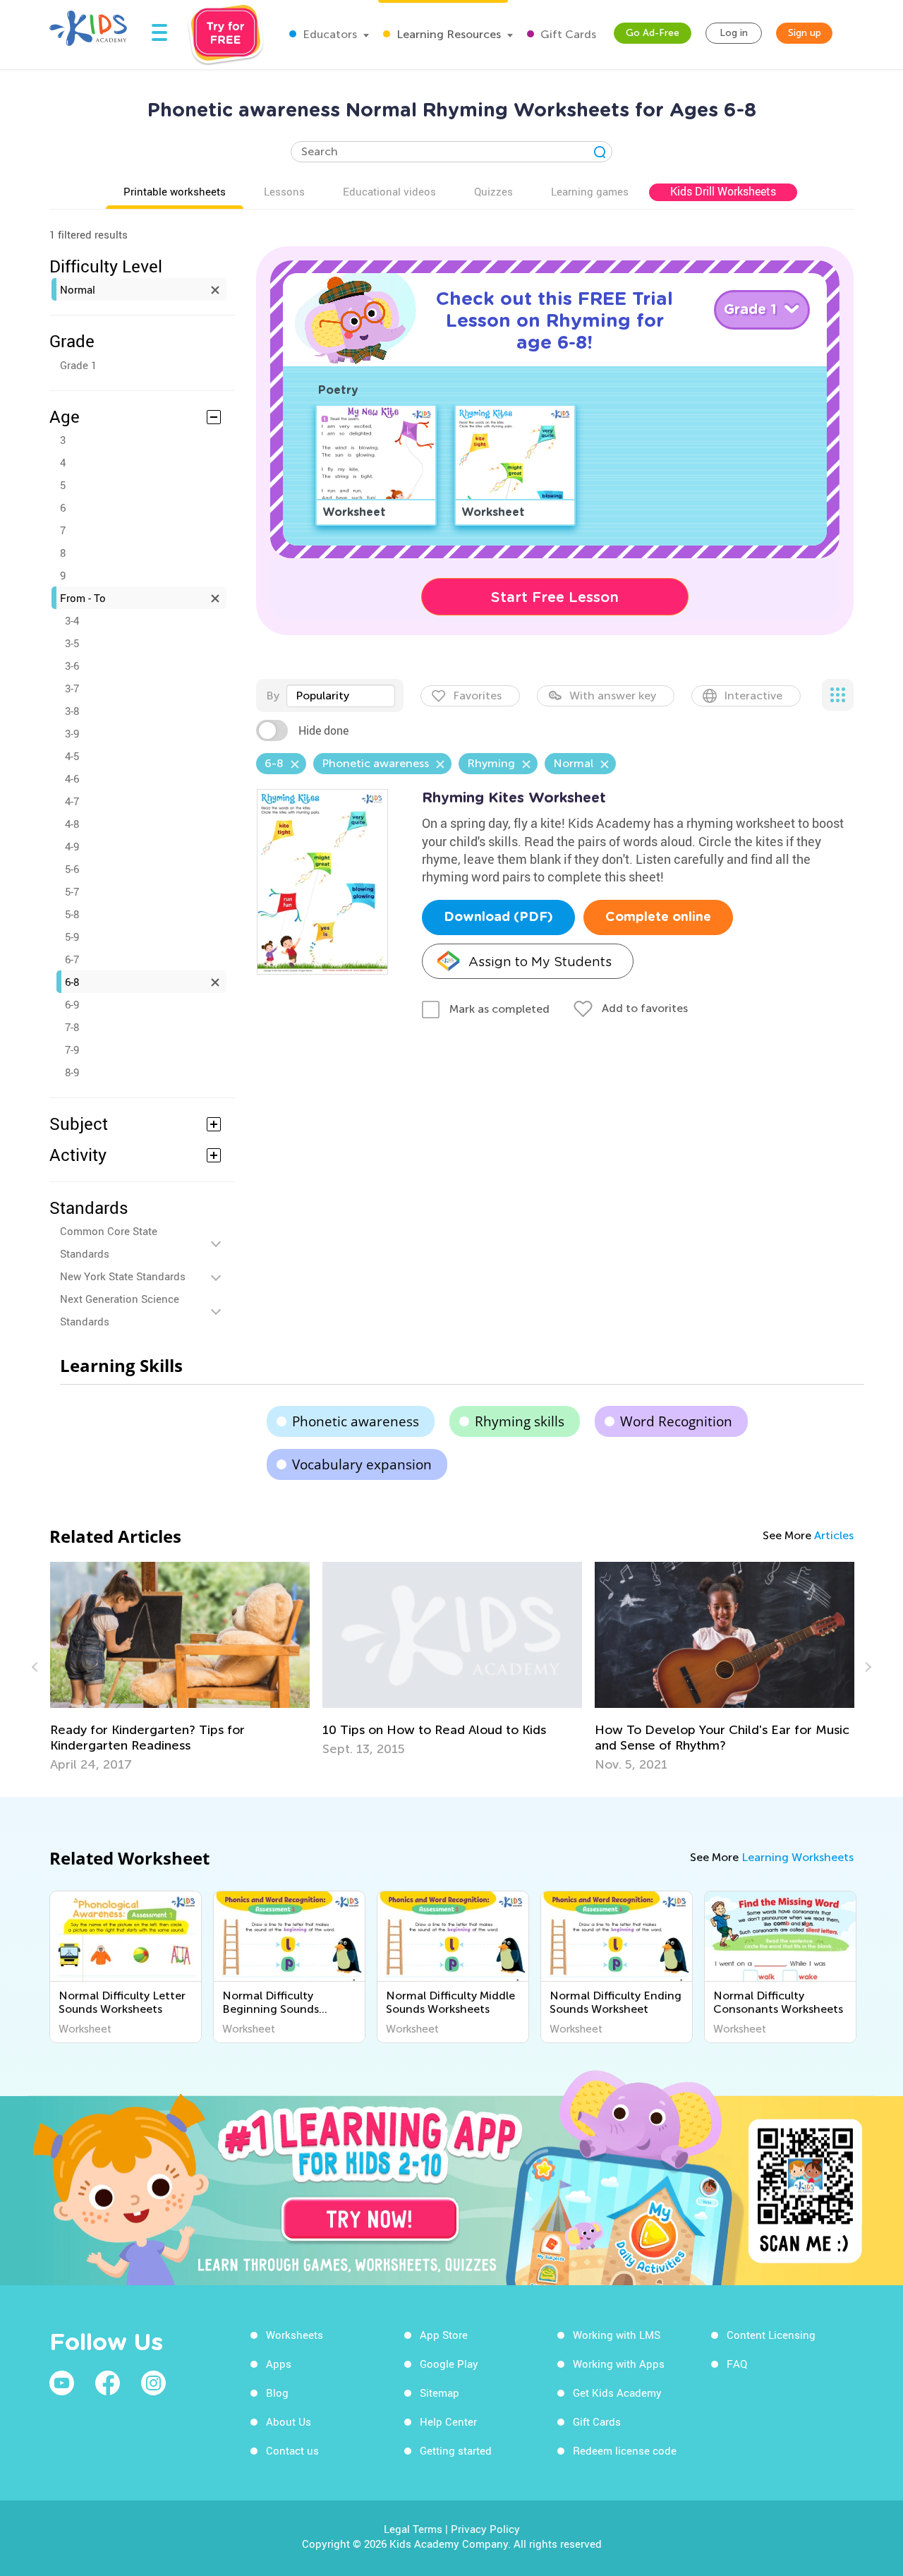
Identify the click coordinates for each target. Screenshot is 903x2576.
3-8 (72, 711)
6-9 (72, 1004)
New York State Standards (123, 1276)
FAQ (737, 2364)
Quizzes (493, 191)
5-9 (72, 937)
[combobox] (341, 696)
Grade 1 (78, 365)
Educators (328, 34)
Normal (78, 289)
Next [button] (866, 1667)
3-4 (72, 620)
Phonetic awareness (356, 1421)
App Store (444, 2335)
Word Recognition (676, 1421)
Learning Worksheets (798, 1857)
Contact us (292, 2450)
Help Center (448, 2421)
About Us (289, 2421)
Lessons (284, 191)
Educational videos (389, 191)
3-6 (72, 666)
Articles (834, 1535)
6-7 (72, 959)
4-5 (72, 756)
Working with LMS (617, 2335)
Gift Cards (567, 34)
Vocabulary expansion (362, 1464)
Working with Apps (619, 2364)
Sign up (805, 33)
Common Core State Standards (109, 1242)
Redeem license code (625, 2450)
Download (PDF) (498, 917)
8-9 (72, 1072)
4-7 (72, 801)
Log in (734, 33)
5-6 (72, 869)
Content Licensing (771, 2335)
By (273, 696)
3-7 (72, 688)
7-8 (72, 1027)
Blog (277, 2393)
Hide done (323, 730)
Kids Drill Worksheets (723, 191)
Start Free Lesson (555, 597)
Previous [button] (37, 1667)
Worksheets (295, 2335)
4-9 (72, 846)
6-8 (72, 982)
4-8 (72, 824)
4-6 (72, 778)
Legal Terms (413, 2529)
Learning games (590, 191)
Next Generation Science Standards (120, 1310)
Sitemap (440, 2393)
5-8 (72, 914)
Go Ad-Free (653, 33)
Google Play (449, 2364)
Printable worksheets (175, 191)
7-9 (72, 1049)
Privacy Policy (485, 2529)
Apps (279, 2364)
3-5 (72, 643)
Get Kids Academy (617, 2393)
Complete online (658, 917)
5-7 (72, 891)
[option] (180, 1667)
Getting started (456, 2450)
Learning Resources (447, 34)
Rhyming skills (520, 1421)
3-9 (72, 733)
